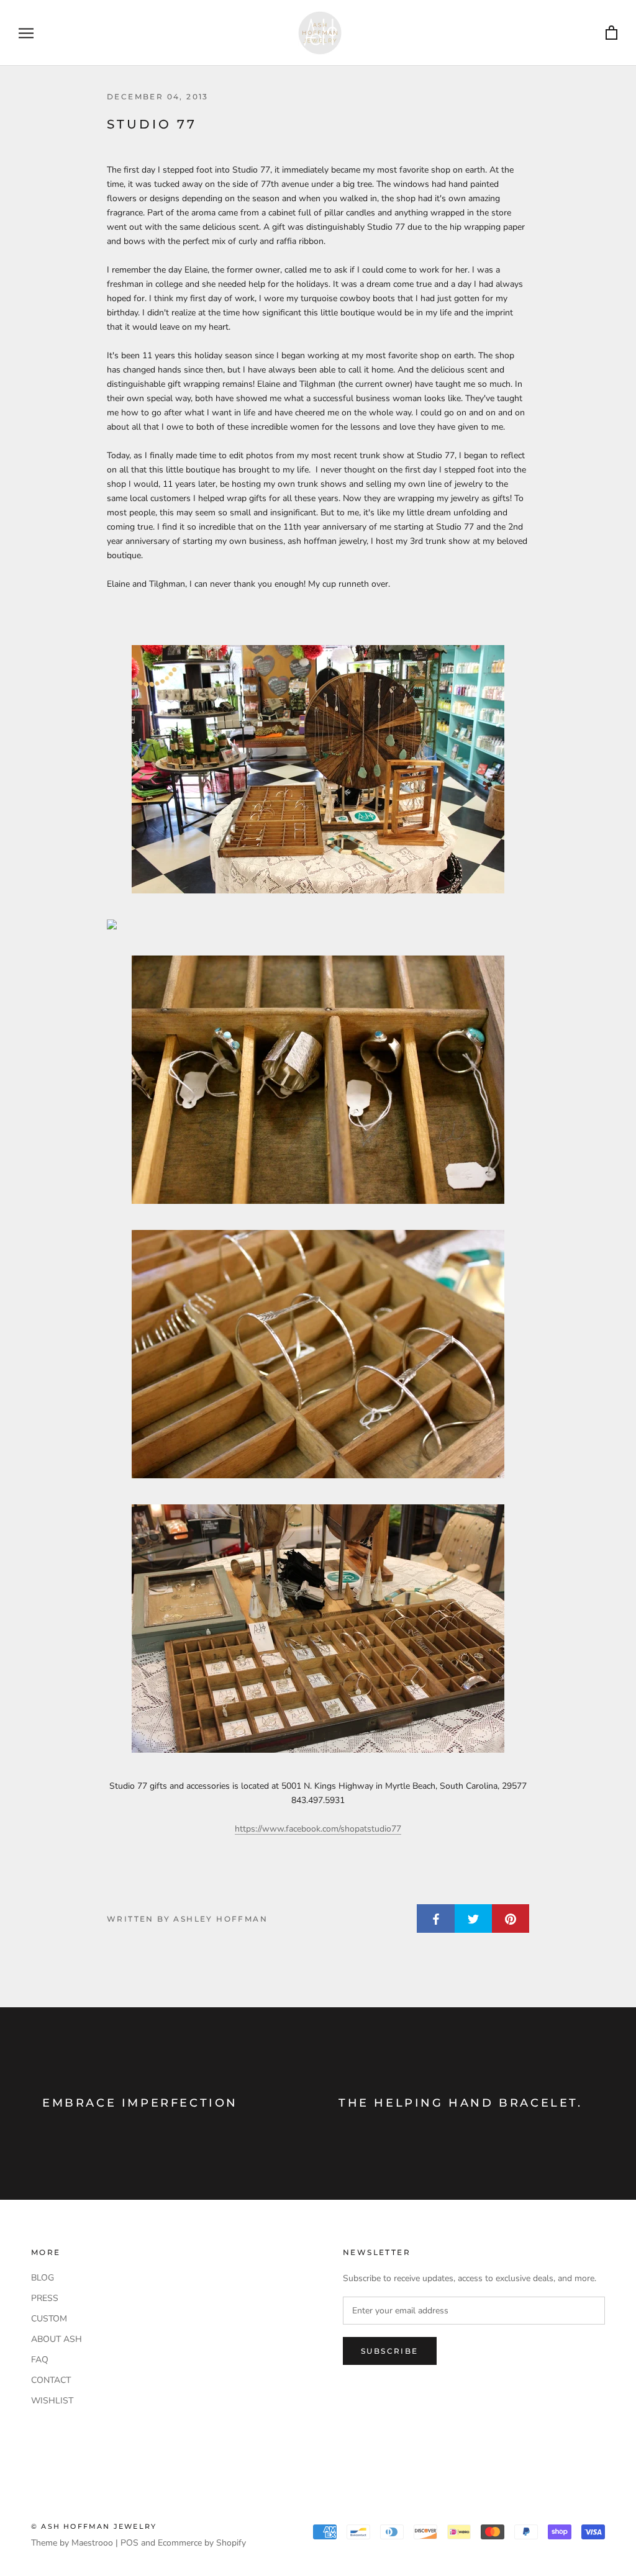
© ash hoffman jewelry (94, 2526)
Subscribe (390, 2351)
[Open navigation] (26, 33)
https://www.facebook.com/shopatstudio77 (318, 1829)
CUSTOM (49, 2319)
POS (129, 2543)
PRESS (45, 2298)
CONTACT (51, 2380)
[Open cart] (611, 33)
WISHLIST (52, 2401)
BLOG (43, 2278)
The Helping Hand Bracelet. (461, 2103)
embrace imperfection (140, 2103)
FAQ (40, 2360)
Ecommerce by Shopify (202, 2543)
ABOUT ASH (57, 2339)
